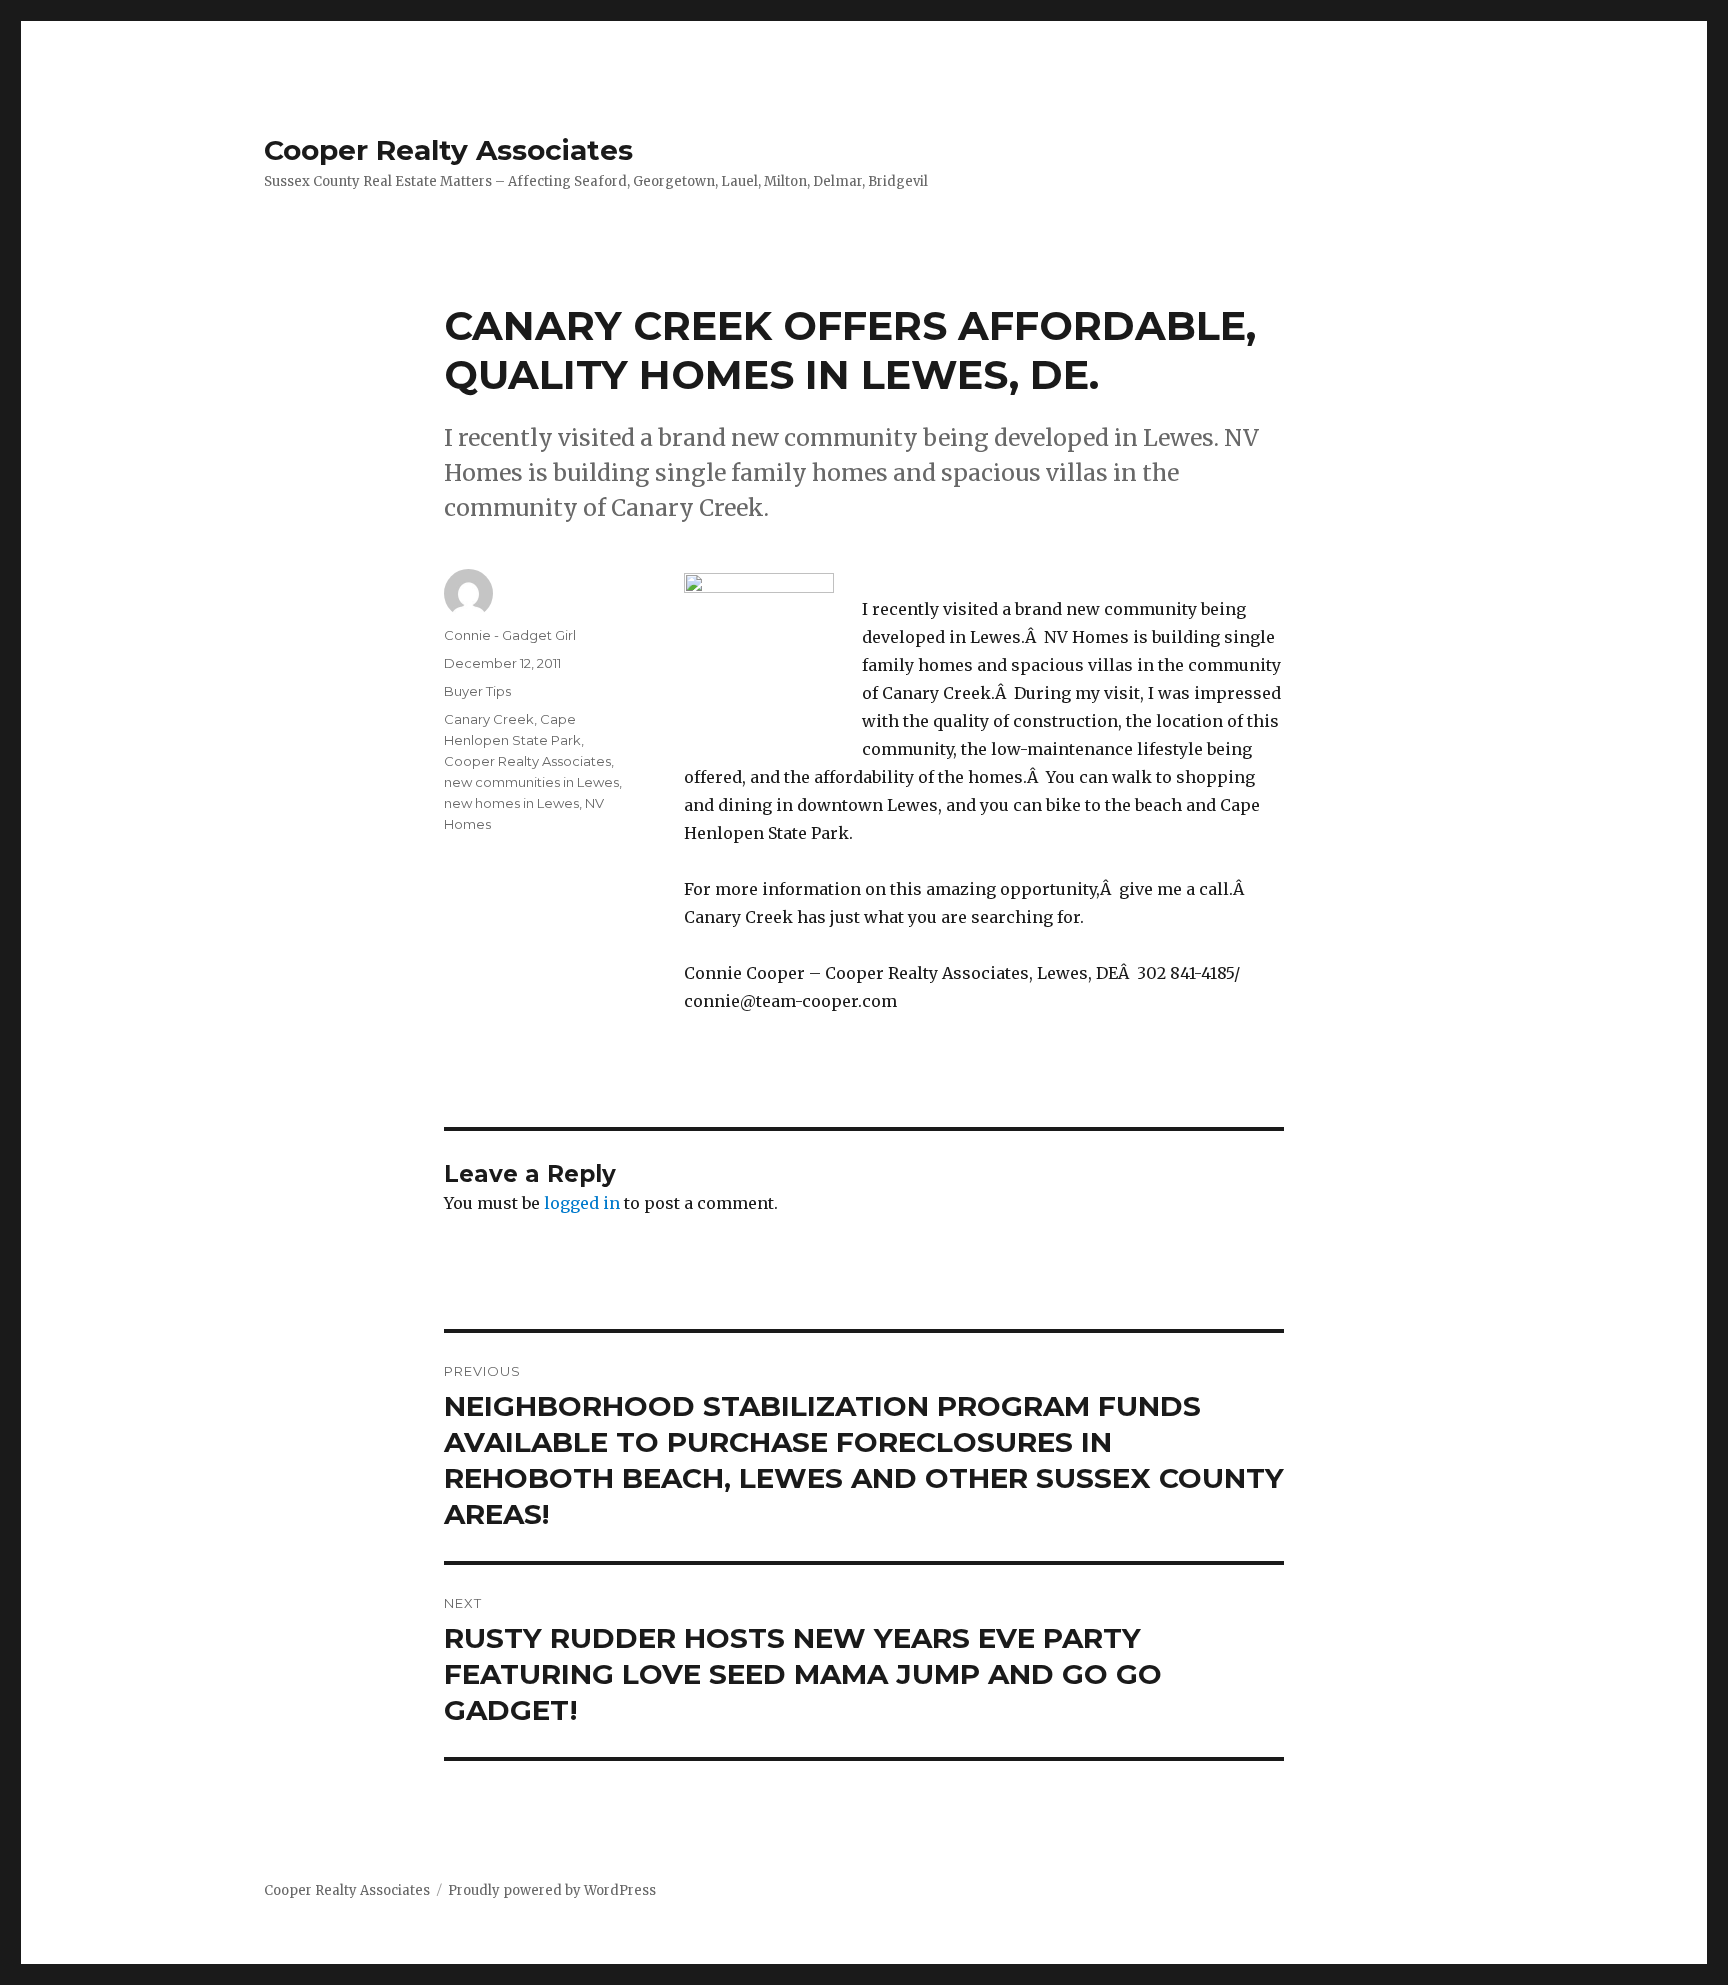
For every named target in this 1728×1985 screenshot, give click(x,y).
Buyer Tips (477, 691)
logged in (582, 1203)
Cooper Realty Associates (448, 150)
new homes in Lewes (511, 803)
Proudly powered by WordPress (552, 1890)
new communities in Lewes (531, 782)
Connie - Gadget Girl (510, 635)
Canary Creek (489, 719)
